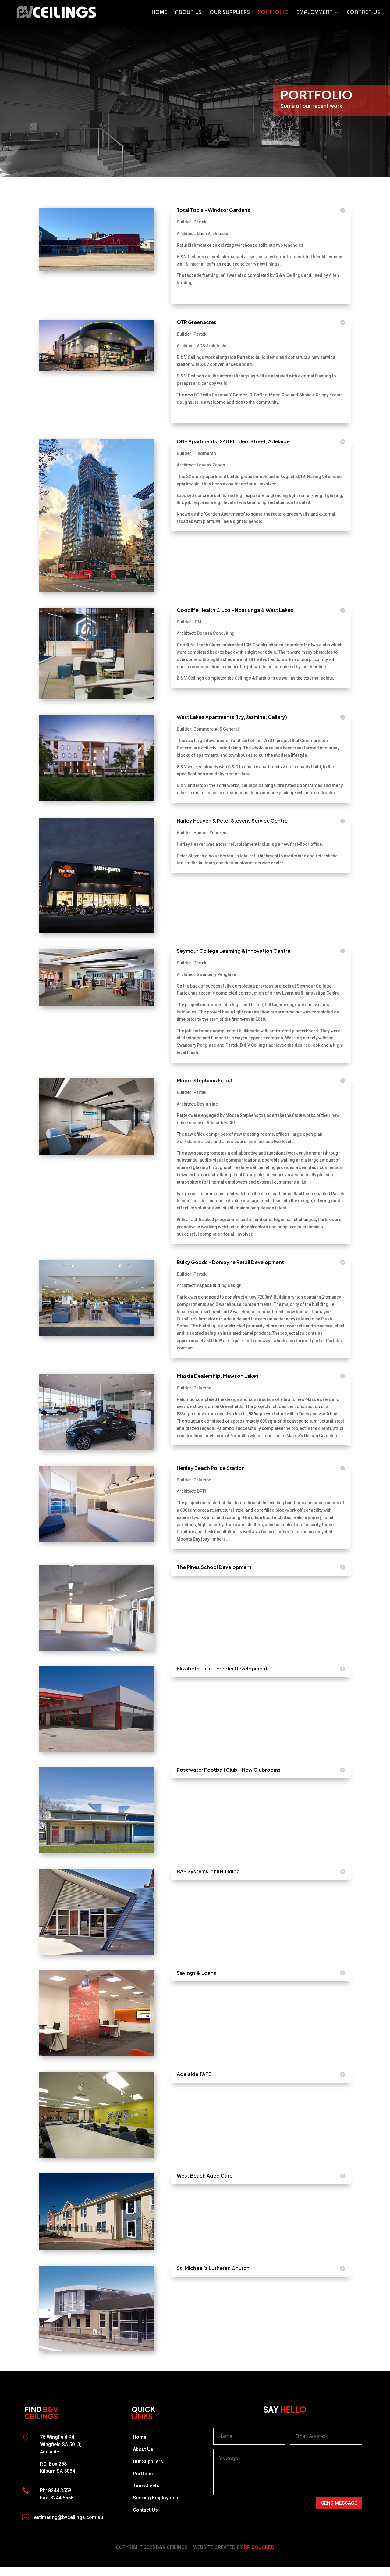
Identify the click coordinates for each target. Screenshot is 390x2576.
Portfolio (273, 13)
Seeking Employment (156, 2498)
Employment (315, 13)
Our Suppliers (230, 13)
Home (160, 13)
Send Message (339, 2503)
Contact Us (363, 13)
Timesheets (146, 2486)
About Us (189, 13)
